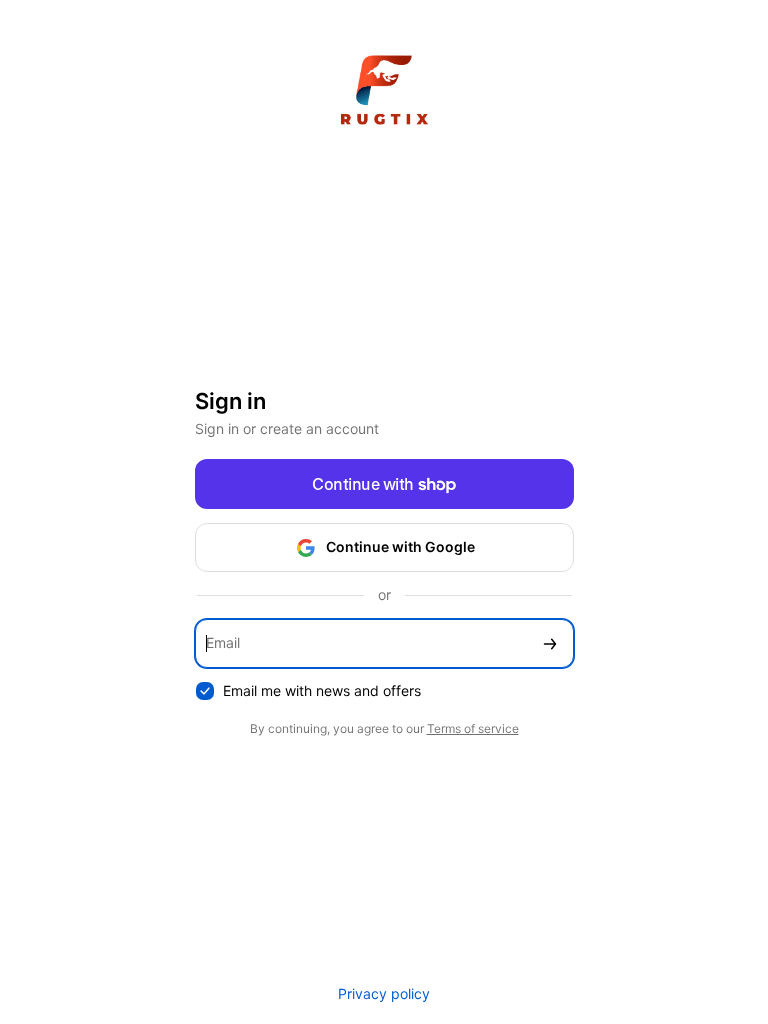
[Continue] (550, 643)
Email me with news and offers (322, 690)
